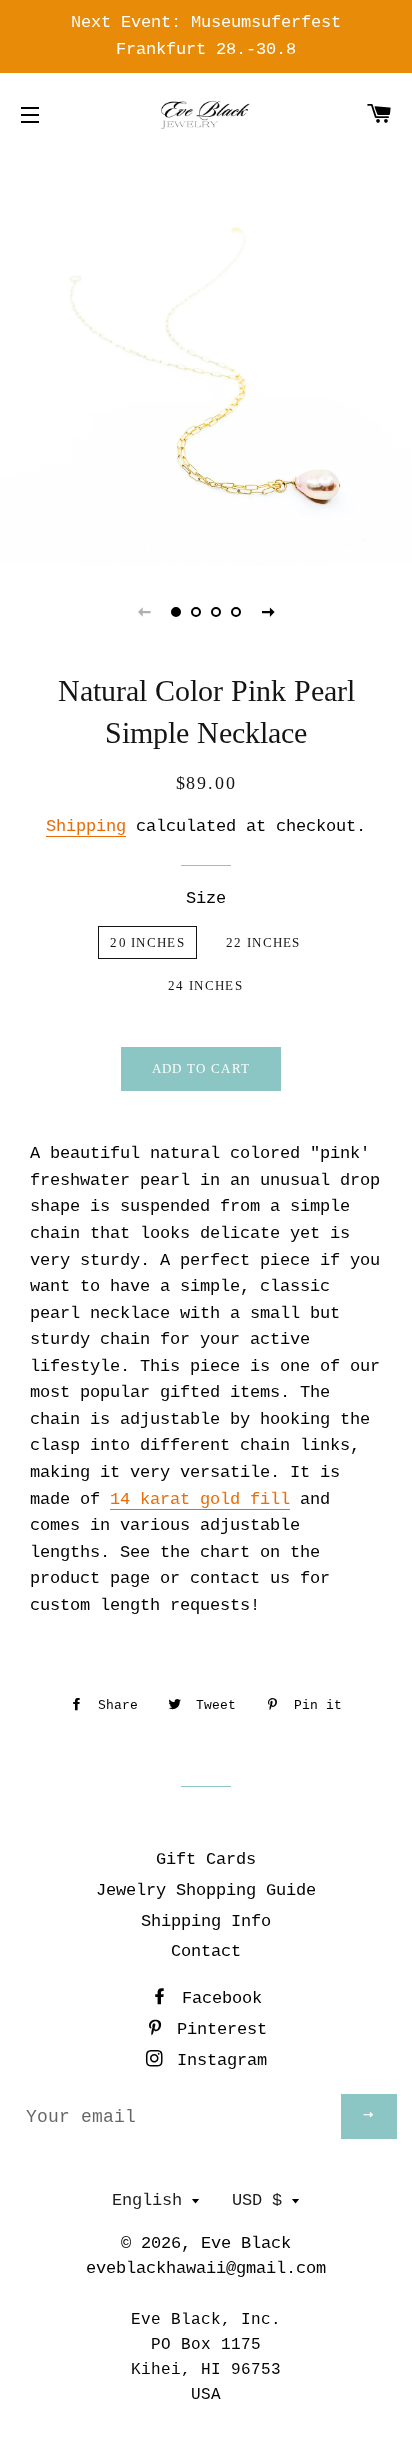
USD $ (257, 2200)
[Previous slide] (144, 612)
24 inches (205, 985)
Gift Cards (206, 1859)
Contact (206, 1951)
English (147, 2200)
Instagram (217, 2060)
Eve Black (246, 2243)
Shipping (86, 826)
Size (206, 898)
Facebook (217, 1998)
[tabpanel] (206, 359)
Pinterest (217, 2029)
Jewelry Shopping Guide (206, 1890)
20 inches (147, 942)
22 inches (263, 942)
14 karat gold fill (200, 1499)
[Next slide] (268, 612)
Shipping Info (206, 1921)
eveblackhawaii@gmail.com (206, 2268)
